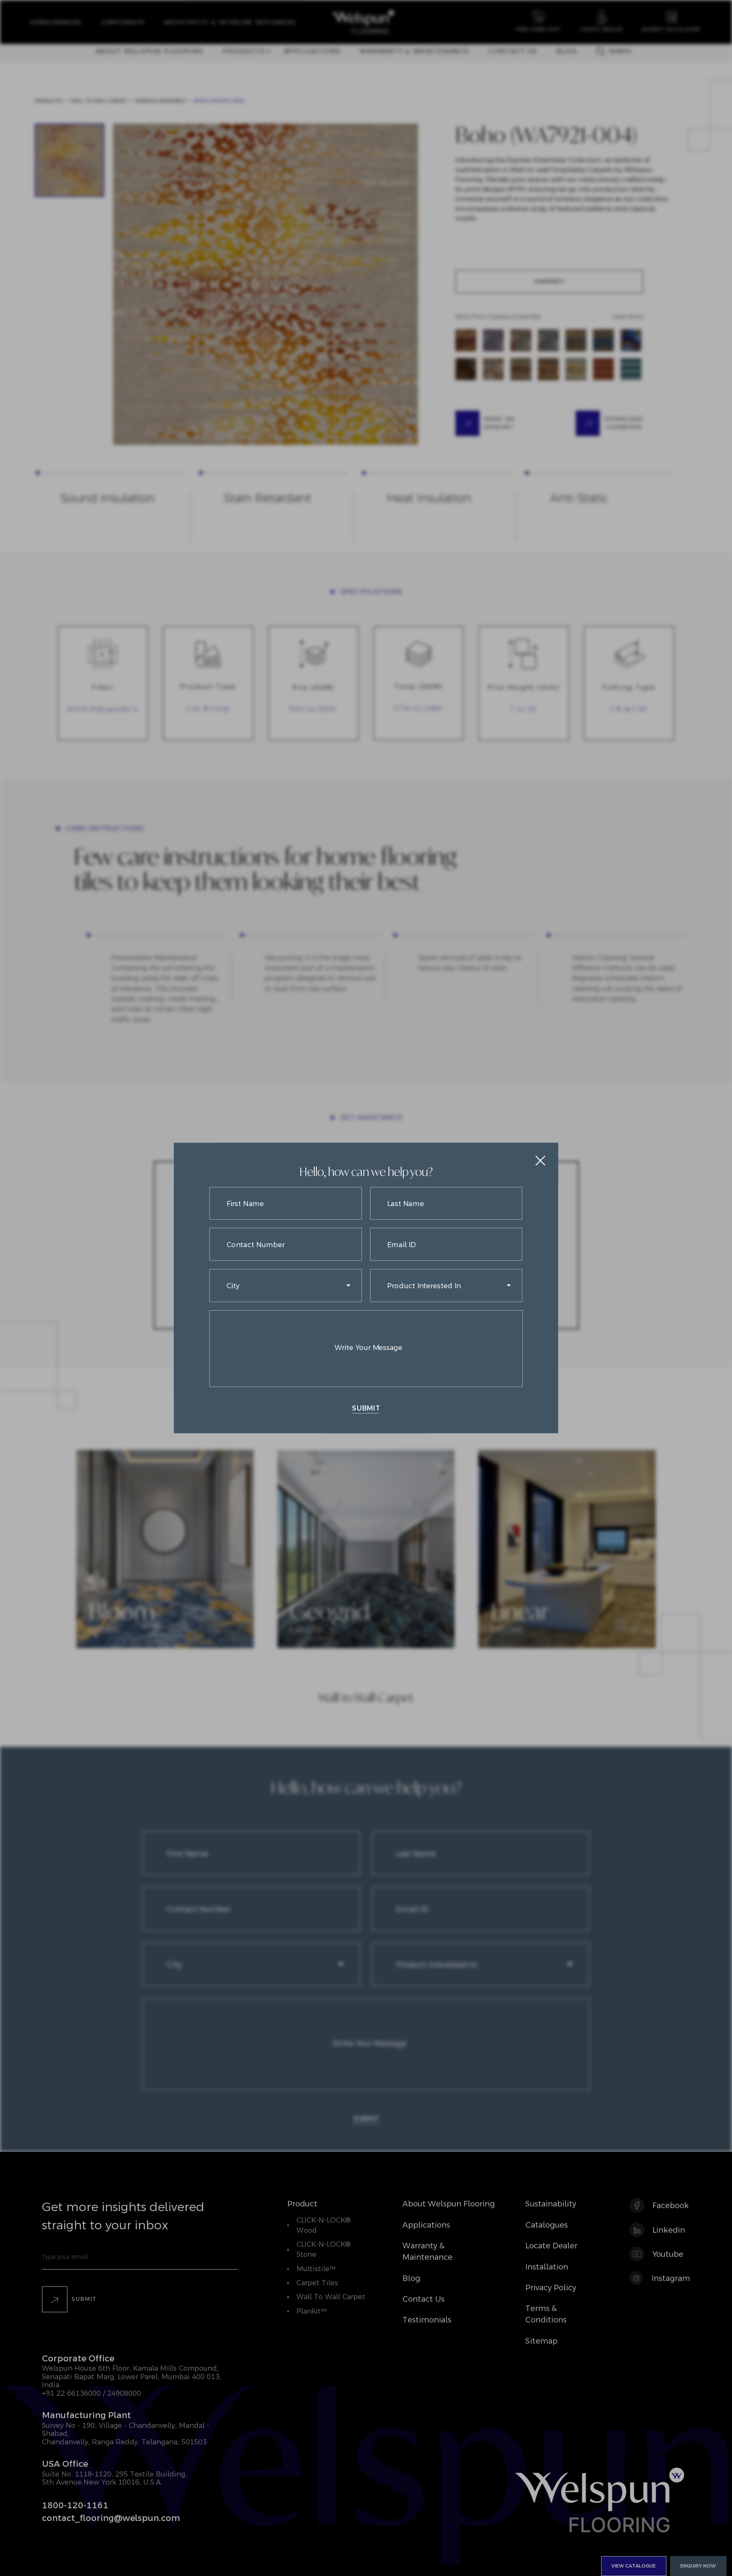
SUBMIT (366, 1408)
